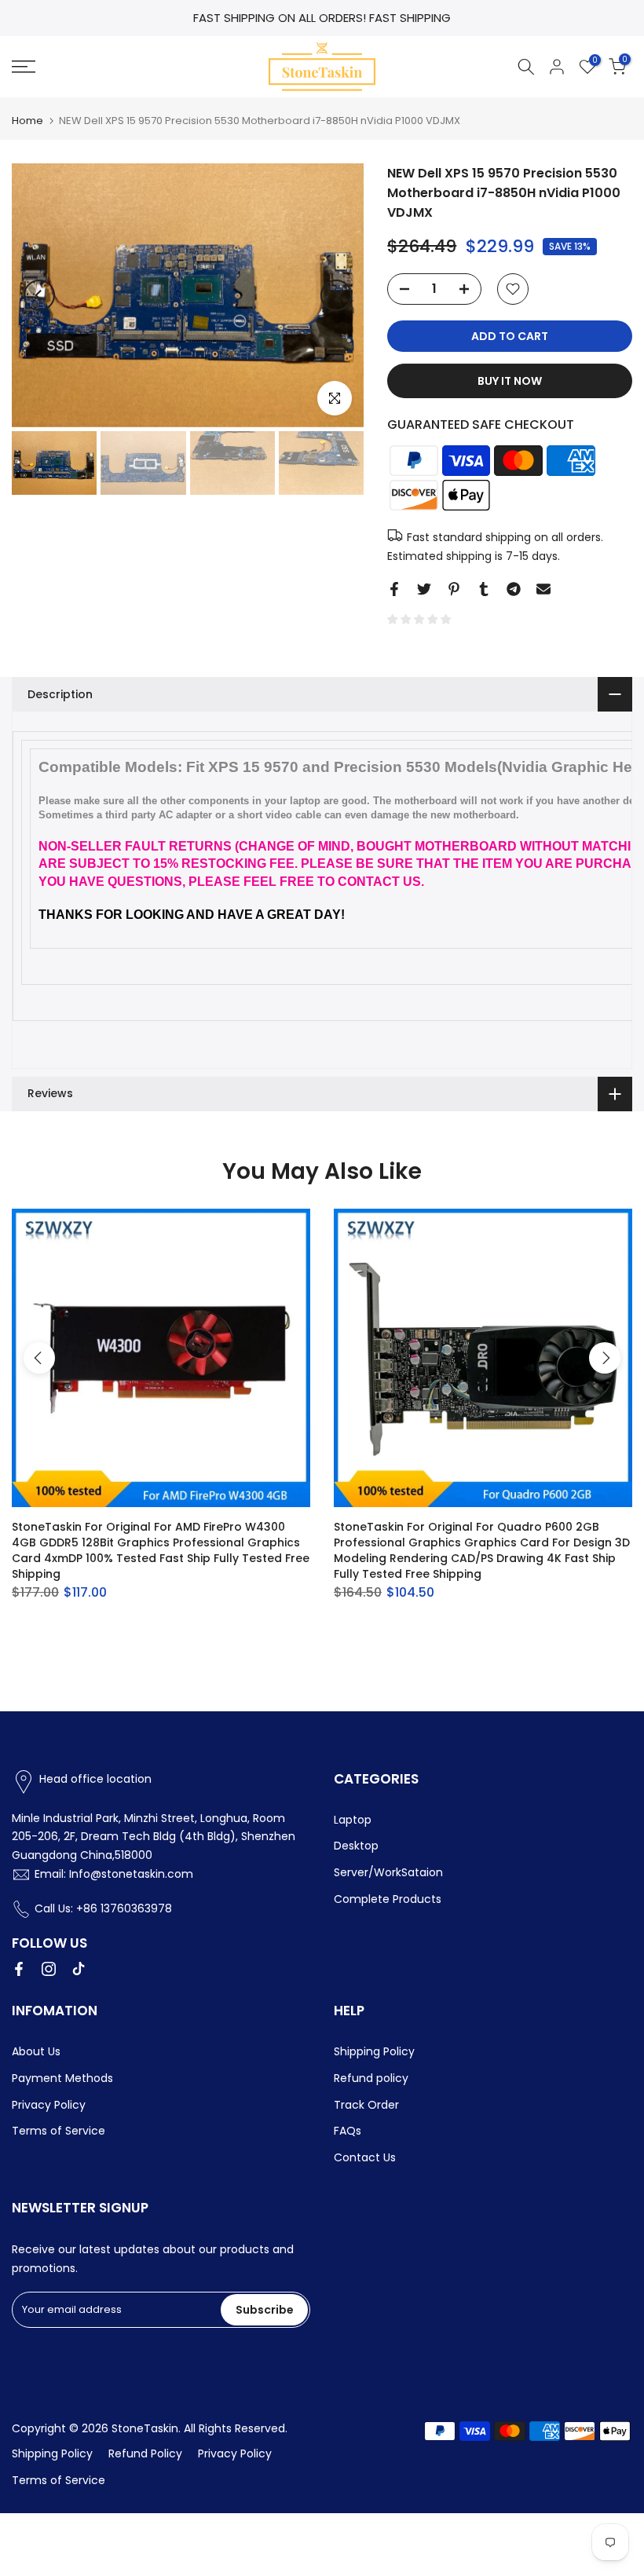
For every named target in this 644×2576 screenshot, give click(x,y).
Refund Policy (145, 2453)
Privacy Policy (49, 2105)
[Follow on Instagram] (49, 1969)
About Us (36, 2051)
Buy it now (510, 381)
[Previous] (39, 295)
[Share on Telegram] (514, 589)
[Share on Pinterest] (454, 589)
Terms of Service (59, 2131)
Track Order (366, 2105)
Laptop (353, 1820)
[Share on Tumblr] (484, 589)
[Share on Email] (543, 589)
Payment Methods (62, 2078)
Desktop (356, 1846)
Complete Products (388, 1899)
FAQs (348, 2131)
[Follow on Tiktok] (79, 1969)
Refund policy (371, 2078)
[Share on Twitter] (424, 589)
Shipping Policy (374, 2051)
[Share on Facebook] (394, 589)
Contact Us (365, 2157)
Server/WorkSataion (388, 1872)
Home (27, 121)
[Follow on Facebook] (19, 1969)
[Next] (336, 295)
